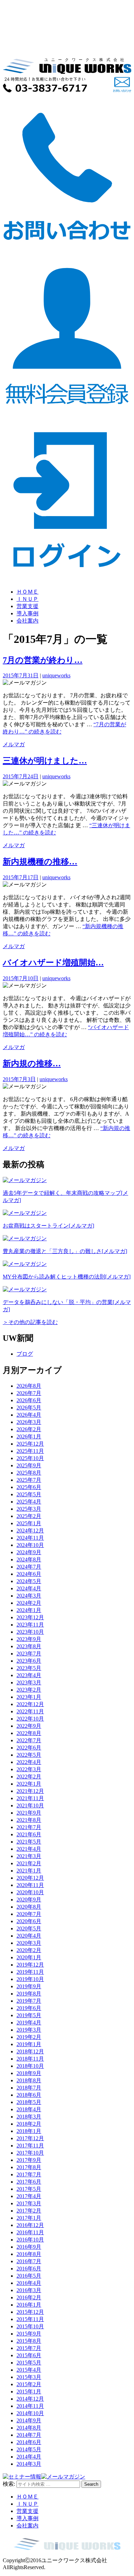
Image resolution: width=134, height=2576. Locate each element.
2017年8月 (29, 2167)
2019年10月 (30, 1979)
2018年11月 (30, 2059)
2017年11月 (30, 2146)
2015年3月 (29, 2377)
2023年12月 (30, 1617)
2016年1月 (29, 2305)
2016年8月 (29, 2254)
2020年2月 (29, 1950)
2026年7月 (29, 1393)
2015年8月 (29, 2341)
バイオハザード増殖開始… (53, 963)
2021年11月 (30, 1798)
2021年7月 (29, 1827)
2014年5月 (29, 2449)
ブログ (25, 1354)
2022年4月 (29, 1762)
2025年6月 (29, 1487)
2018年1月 (29, 2131)
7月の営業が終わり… (43, 660)
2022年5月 (29, 1755)
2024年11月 (30, 1538)
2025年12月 (30, 1444)
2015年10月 (30, 2326)
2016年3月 (29, 2290)
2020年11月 (30, 1885)
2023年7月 (29, 1654)
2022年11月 (30, 1711)
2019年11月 (30, 1972)
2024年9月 (29, 1552)
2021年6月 (29, 1834)
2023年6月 (29, 1661)
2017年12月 (30, 2138)
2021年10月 (30, 1805)
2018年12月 (30, 2051)
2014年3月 (29, 2464)
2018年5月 (29, 2102)
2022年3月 (29, 1769)
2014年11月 (30, 2406)
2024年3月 (29, 1596)
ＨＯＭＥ (27, 592)
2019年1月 (29, 2044)
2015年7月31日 (21, 675)
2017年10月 (30, 2153)
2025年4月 (29, 1502)
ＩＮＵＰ (27, 599)
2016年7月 (29, 2261)
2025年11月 (30, 1451)
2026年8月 (29, 1386)
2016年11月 (30, 2232)
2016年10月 (30, 2240)
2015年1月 (29, 2392)
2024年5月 (29, 1581)
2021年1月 (29, 1871)
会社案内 (27, 621)
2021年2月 (29, 1863)
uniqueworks (56, 675)
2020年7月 (29, 1914)
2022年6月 (29, 1748)
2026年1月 (29, 1436)
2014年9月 (29, 2420)
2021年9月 (29, 1813)
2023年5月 (29, 1668)
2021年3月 (29, 1856)
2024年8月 (29, 1559)
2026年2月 (29, 1429)
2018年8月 (29, 2080)
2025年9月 (29, 1465)
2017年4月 (29, 2196)
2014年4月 (29, 2457)
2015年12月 (30, 2312)
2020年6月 (29, 1921)
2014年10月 (30, 2413)
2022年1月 (29, 1784)
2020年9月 (29, 1900)
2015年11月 (30, 2319)
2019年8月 (29, 1994)
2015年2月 (29, 2384)
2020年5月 (29, 1928)
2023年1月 (29, 1697)
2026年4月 (29, 1415)
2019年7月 (29, 2001)
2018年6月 (29, 2095)
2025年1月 (29, 1523)
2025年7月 (29, 1480)
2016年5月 (29, 2276)
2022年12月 (30, 1704)
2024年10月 (30, 1545)
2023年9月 (29, 1639)
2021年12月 (30, 1791)
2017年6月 (29, 2182)
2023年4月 (29, 1675)
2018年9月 (29, 2073)
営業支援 (27, 606)
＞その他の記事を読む (30, 1322)
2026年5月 (29, 1408)
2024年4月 (29, 1588)
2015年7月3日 (19, 1079)
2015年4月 (29, 2370)
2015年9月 (29, 2334)
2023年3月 (29, 1682)
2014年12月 (30, 2399)
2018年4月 (29, 2109)
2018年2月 (29, 2124)
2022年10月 (30, 1719)
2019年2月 (29, 2037)
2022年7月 (29, 1740)
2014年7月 (29, 2435)
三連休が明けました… (45, 761)
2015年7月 (29, 2348)
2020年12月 (30, 1878)
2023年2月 (29, 1690)
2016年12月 (30, 2225)
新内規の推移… (32, 1064)
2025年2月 (29, 1516)
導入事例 (27, 613)
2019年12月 (30, 1965)
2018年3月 (29, 2117)
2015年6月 (29, 2355)
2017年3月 (29, 2203)
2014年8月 (29, 2428)
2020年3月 (29, 1943)
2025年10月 (30, 1458)
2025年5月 (29, 1494)
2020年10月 (30, 1892)
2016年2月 (29, 2297)
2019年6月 (29, 2008)
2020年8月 (29, 1907)
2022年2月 (29, 1777)
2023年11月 (30, 1625)
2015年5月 (29, 2363)
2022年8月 (29, 1733)
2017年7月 (29, 2174)
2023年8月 (29, 1646)
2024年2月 (29, 1603)
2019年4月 (29, 2023)
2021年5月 (29, 1842)
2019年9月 (29, 1986)
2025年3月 (29, 1509)
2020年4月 (29, 1936)
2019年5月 (29, 2015)
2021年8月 (29, 1820)
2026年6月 (29, 1400)
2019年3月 (29, 2030)
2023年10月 (30, 1632)
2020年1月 (29, 1957)
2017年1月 (29, 2218)
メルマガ (14, 744)
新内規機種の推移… (40, 862)
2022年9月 (29, 1726)
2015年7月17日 (21, 877)
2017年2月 (29, 2211)
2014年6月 (29, 2442)
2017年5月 (29, 2189)
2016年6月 (29, 2269)
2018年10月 (30, 2066)
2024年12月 (30, 1531)
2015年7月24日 (21, 776)
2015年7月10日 (21, 978)
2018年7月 (29, 2088)
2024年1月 (29, 1610)
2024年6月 (29, 1574)
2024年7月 (29, 1567)
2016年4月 (29, 2283)
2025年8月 (29, 1473)
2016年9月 (29, 2247)
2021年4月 (29, 1849)
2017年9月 (29, 2160)
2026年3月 (29, 1422)
